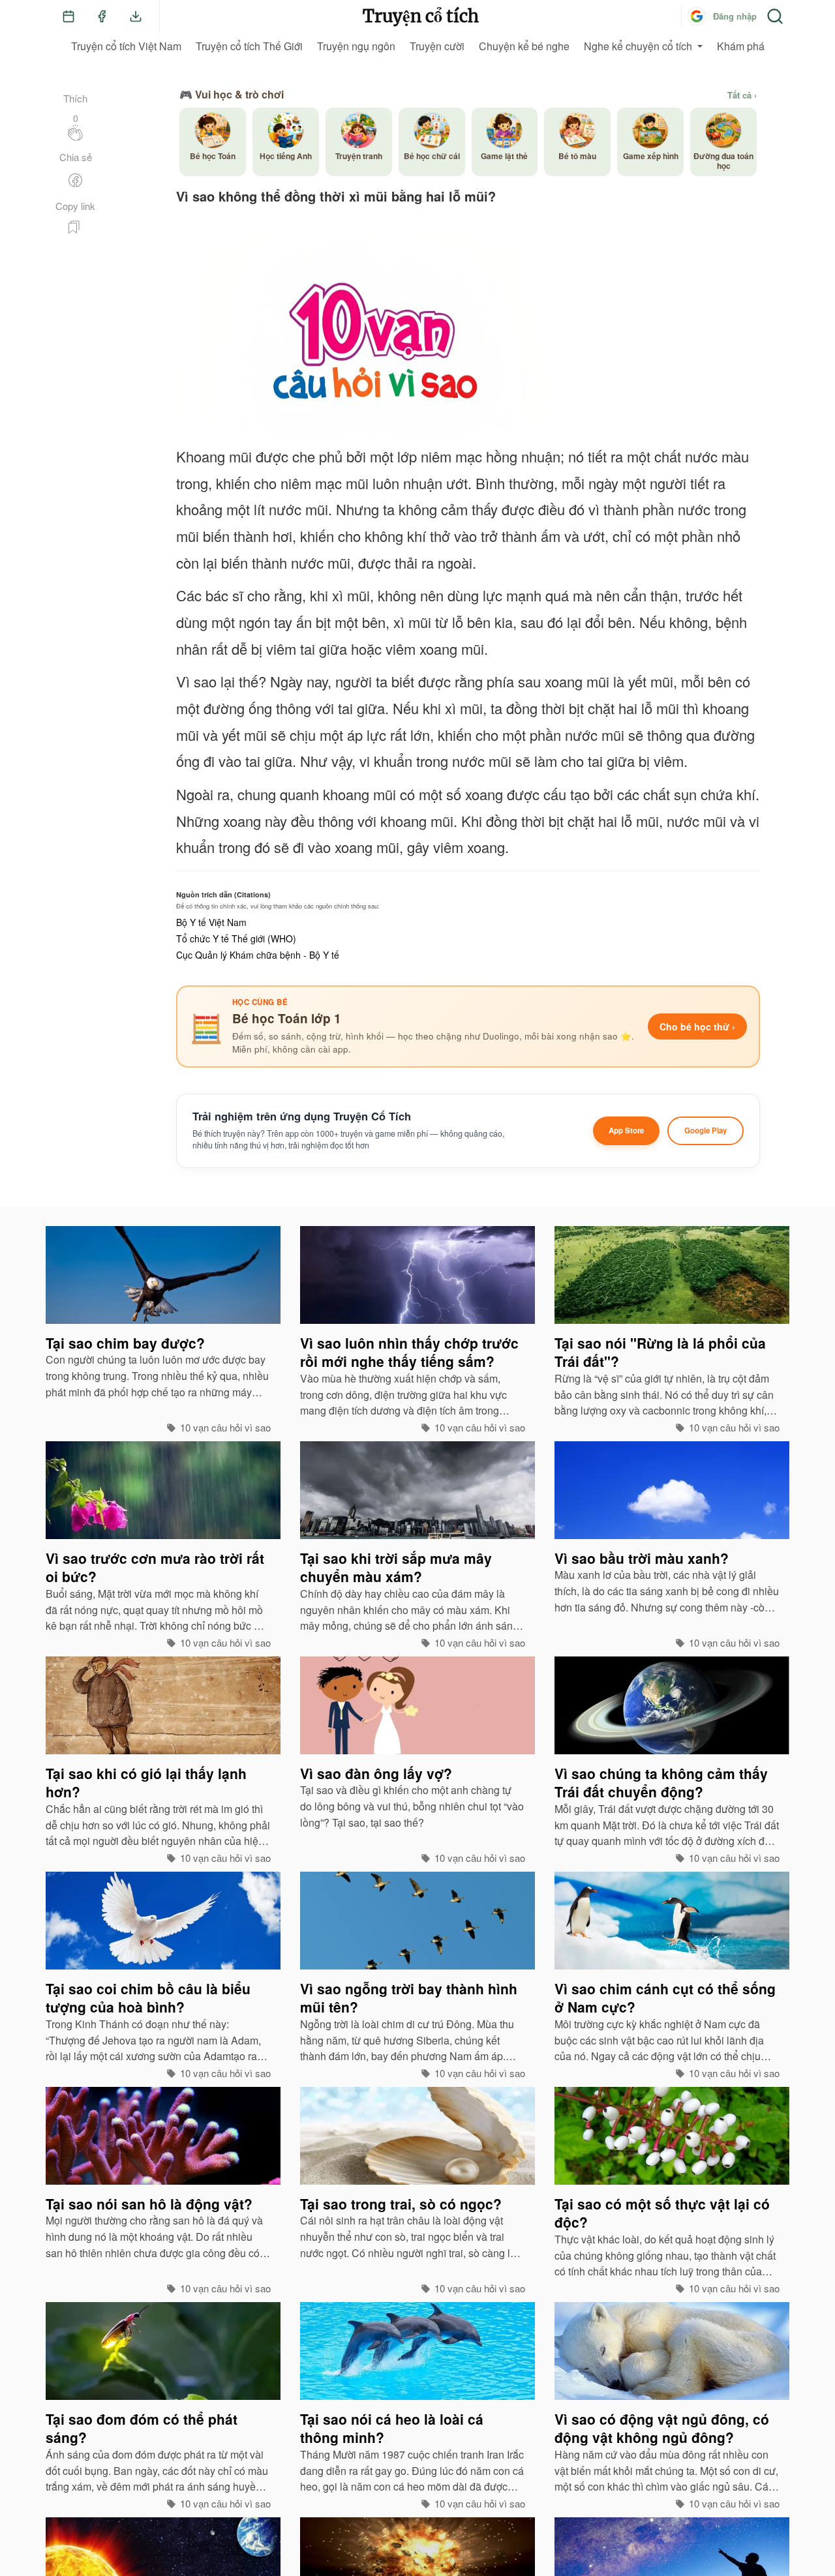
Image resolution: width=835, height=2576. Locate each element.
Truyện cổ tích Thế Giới (249, 46)
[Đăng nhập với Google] (697, 16)
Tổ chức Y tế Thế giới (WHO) (236, 938)
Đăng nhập (735, 16)
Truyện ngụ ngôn (356, 46)
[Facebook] (102, 16)
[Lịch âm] (68, 16)
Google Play (706, 1131)
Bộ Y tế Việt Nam (211, 922)
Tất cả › (742, 95)
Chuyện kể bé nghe (524, 46)
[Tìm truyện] (775, 16)
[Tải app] (136, 16)
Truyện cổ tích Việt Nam (126, 46)
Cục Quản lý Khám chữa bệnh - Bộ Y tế (258, 955)
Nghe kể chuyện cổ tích (638, 46)
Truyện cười (437, 46)
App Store (626, 1131)
